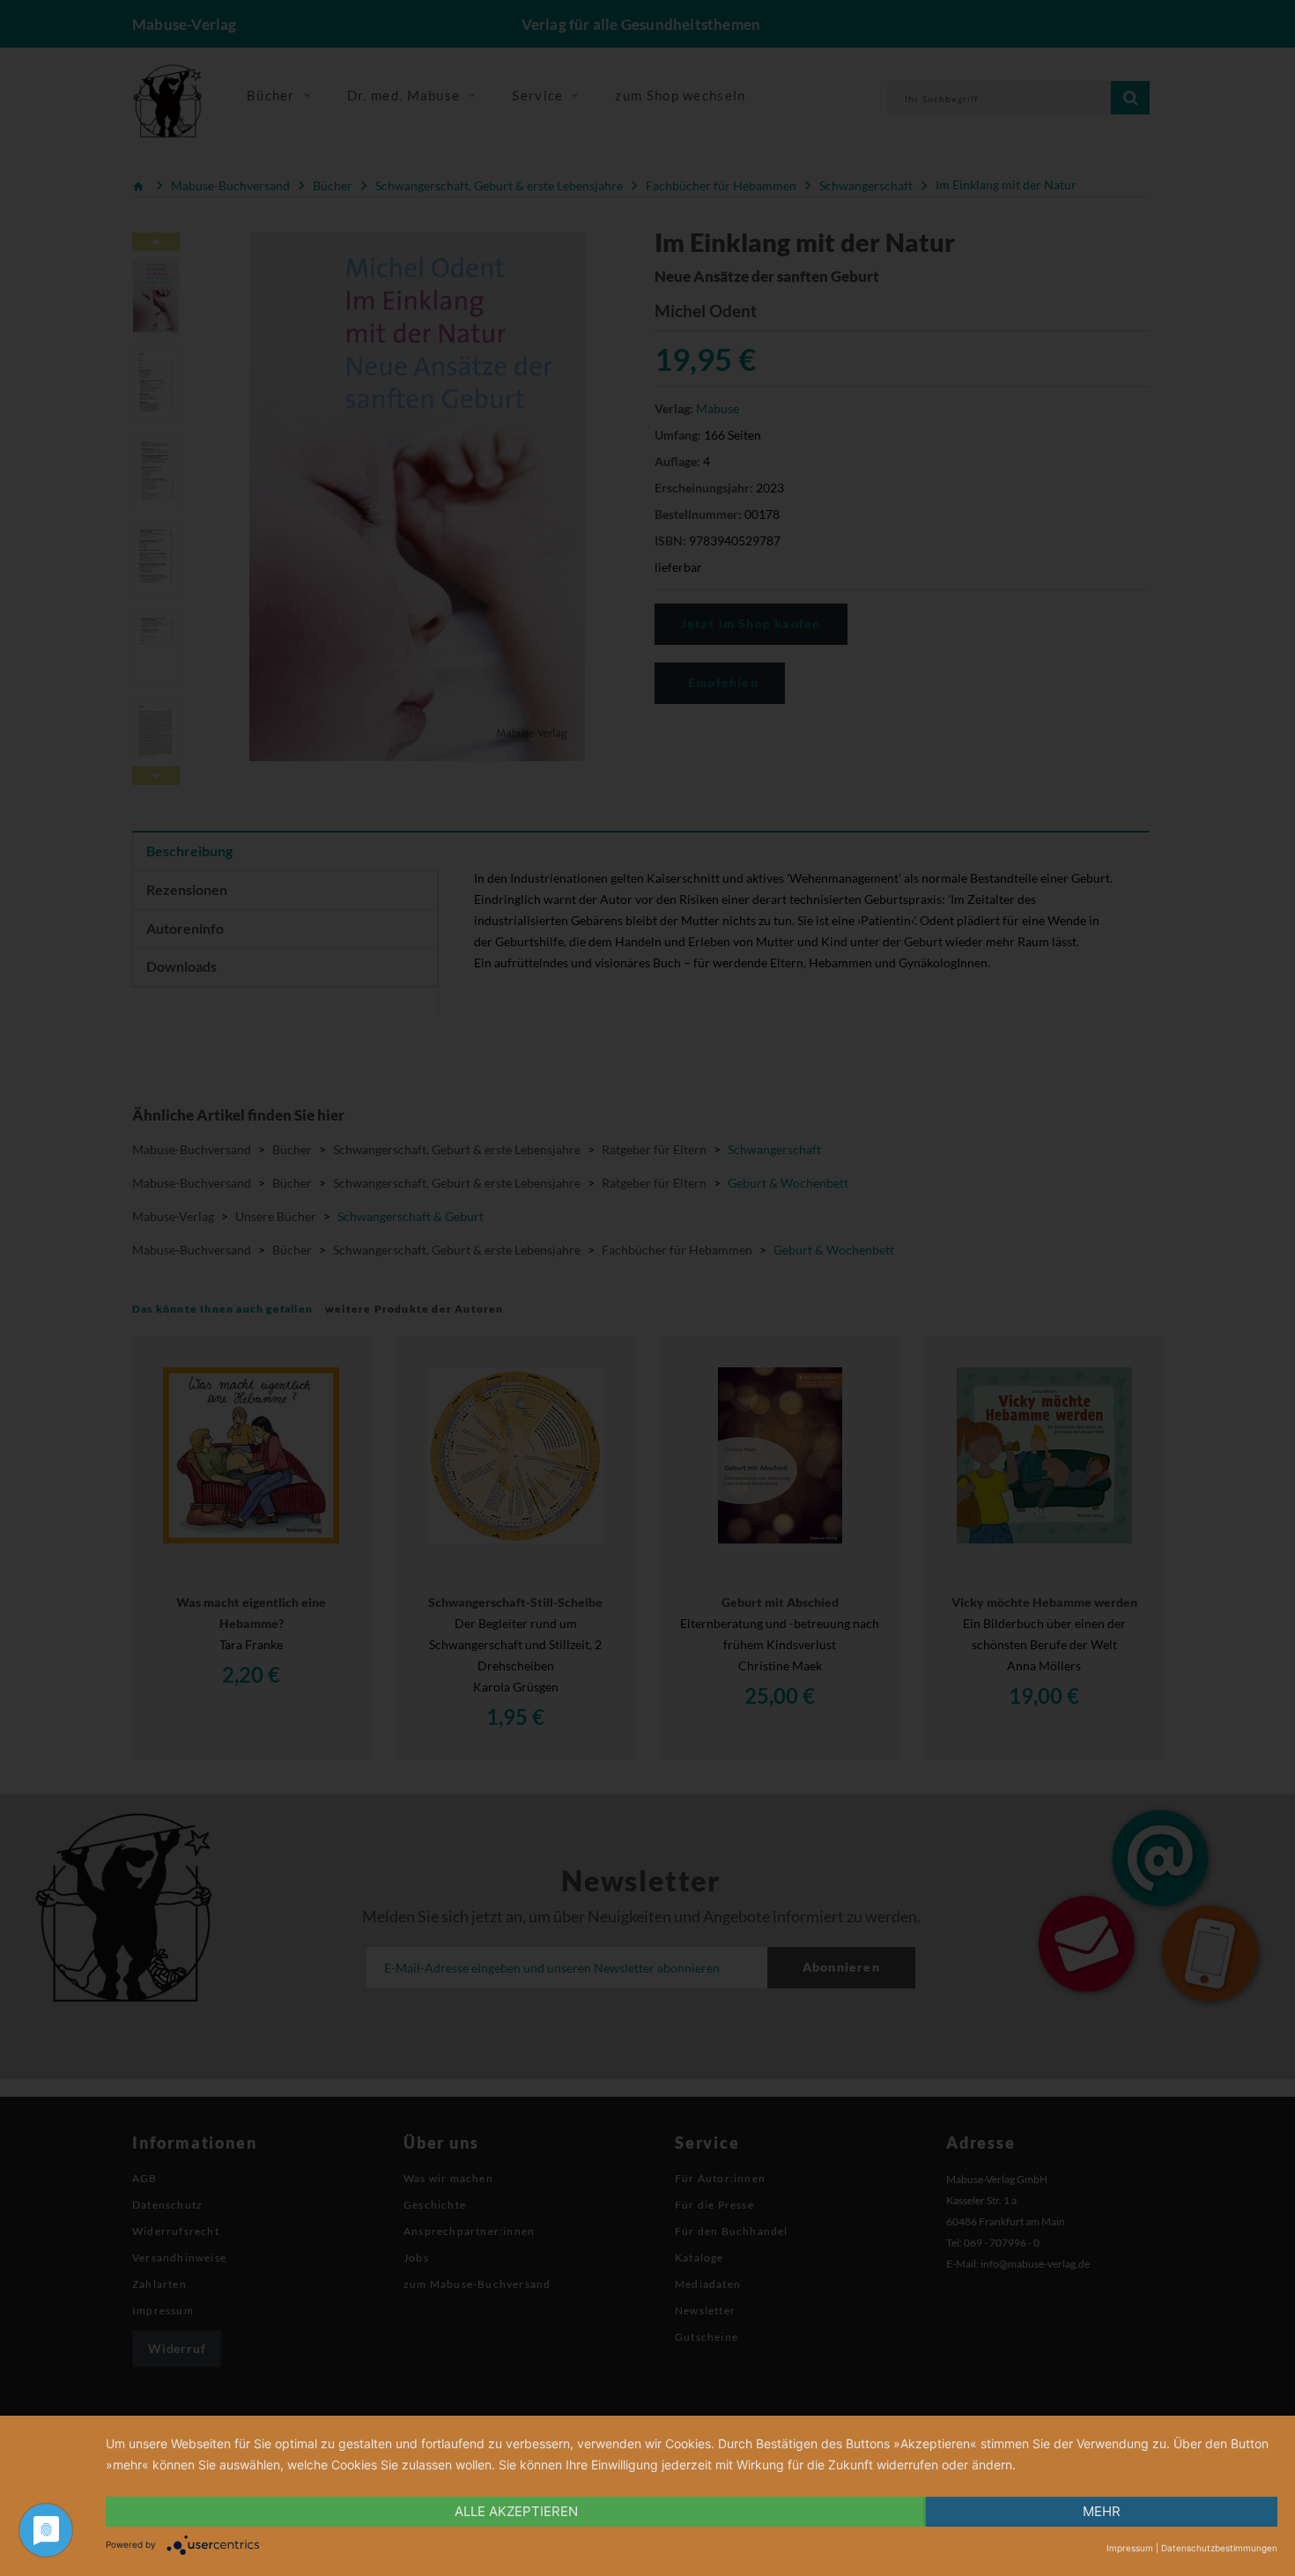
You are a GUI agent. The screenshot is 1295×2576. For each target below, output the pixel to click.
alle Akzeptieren (516, 2511)
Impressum (1130, 2548)
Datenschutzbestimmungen (1219, 2548)
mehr (1102, 2511)
